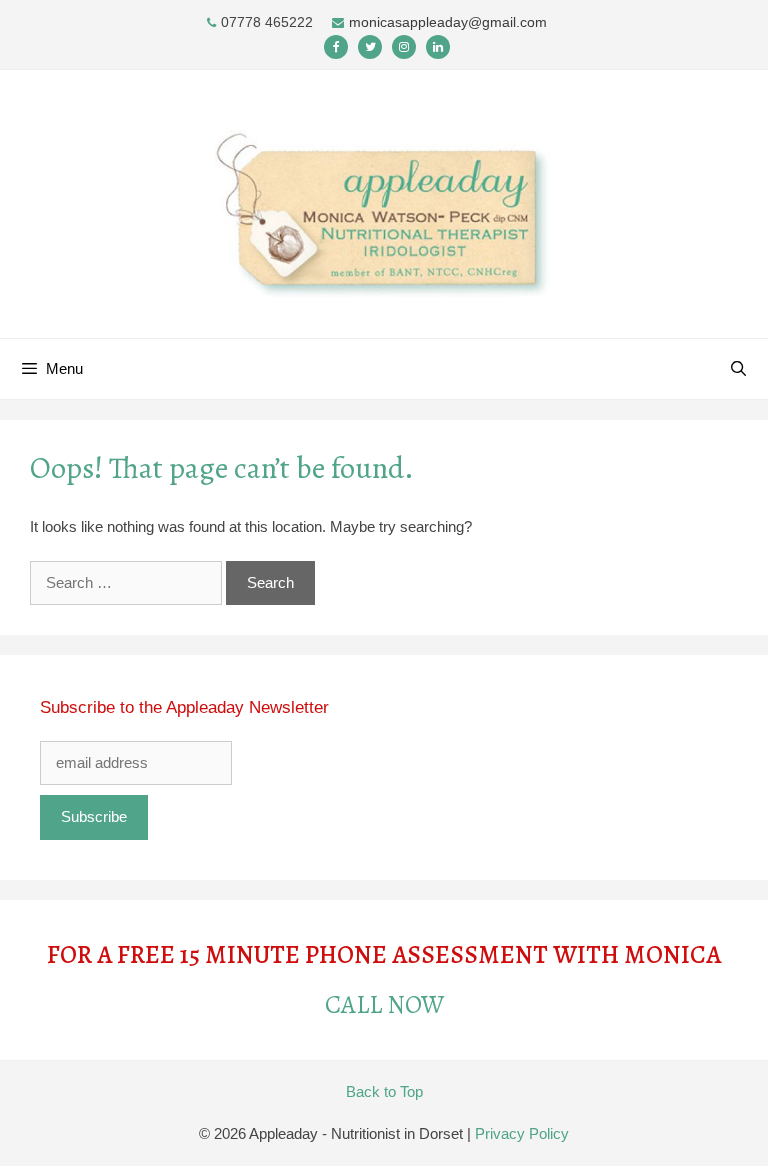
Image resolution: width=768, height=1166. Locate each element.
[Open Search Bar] (738, 369)
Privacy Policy (522, 1133)
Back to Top (384, 1091)
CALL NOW (384, 1005)
